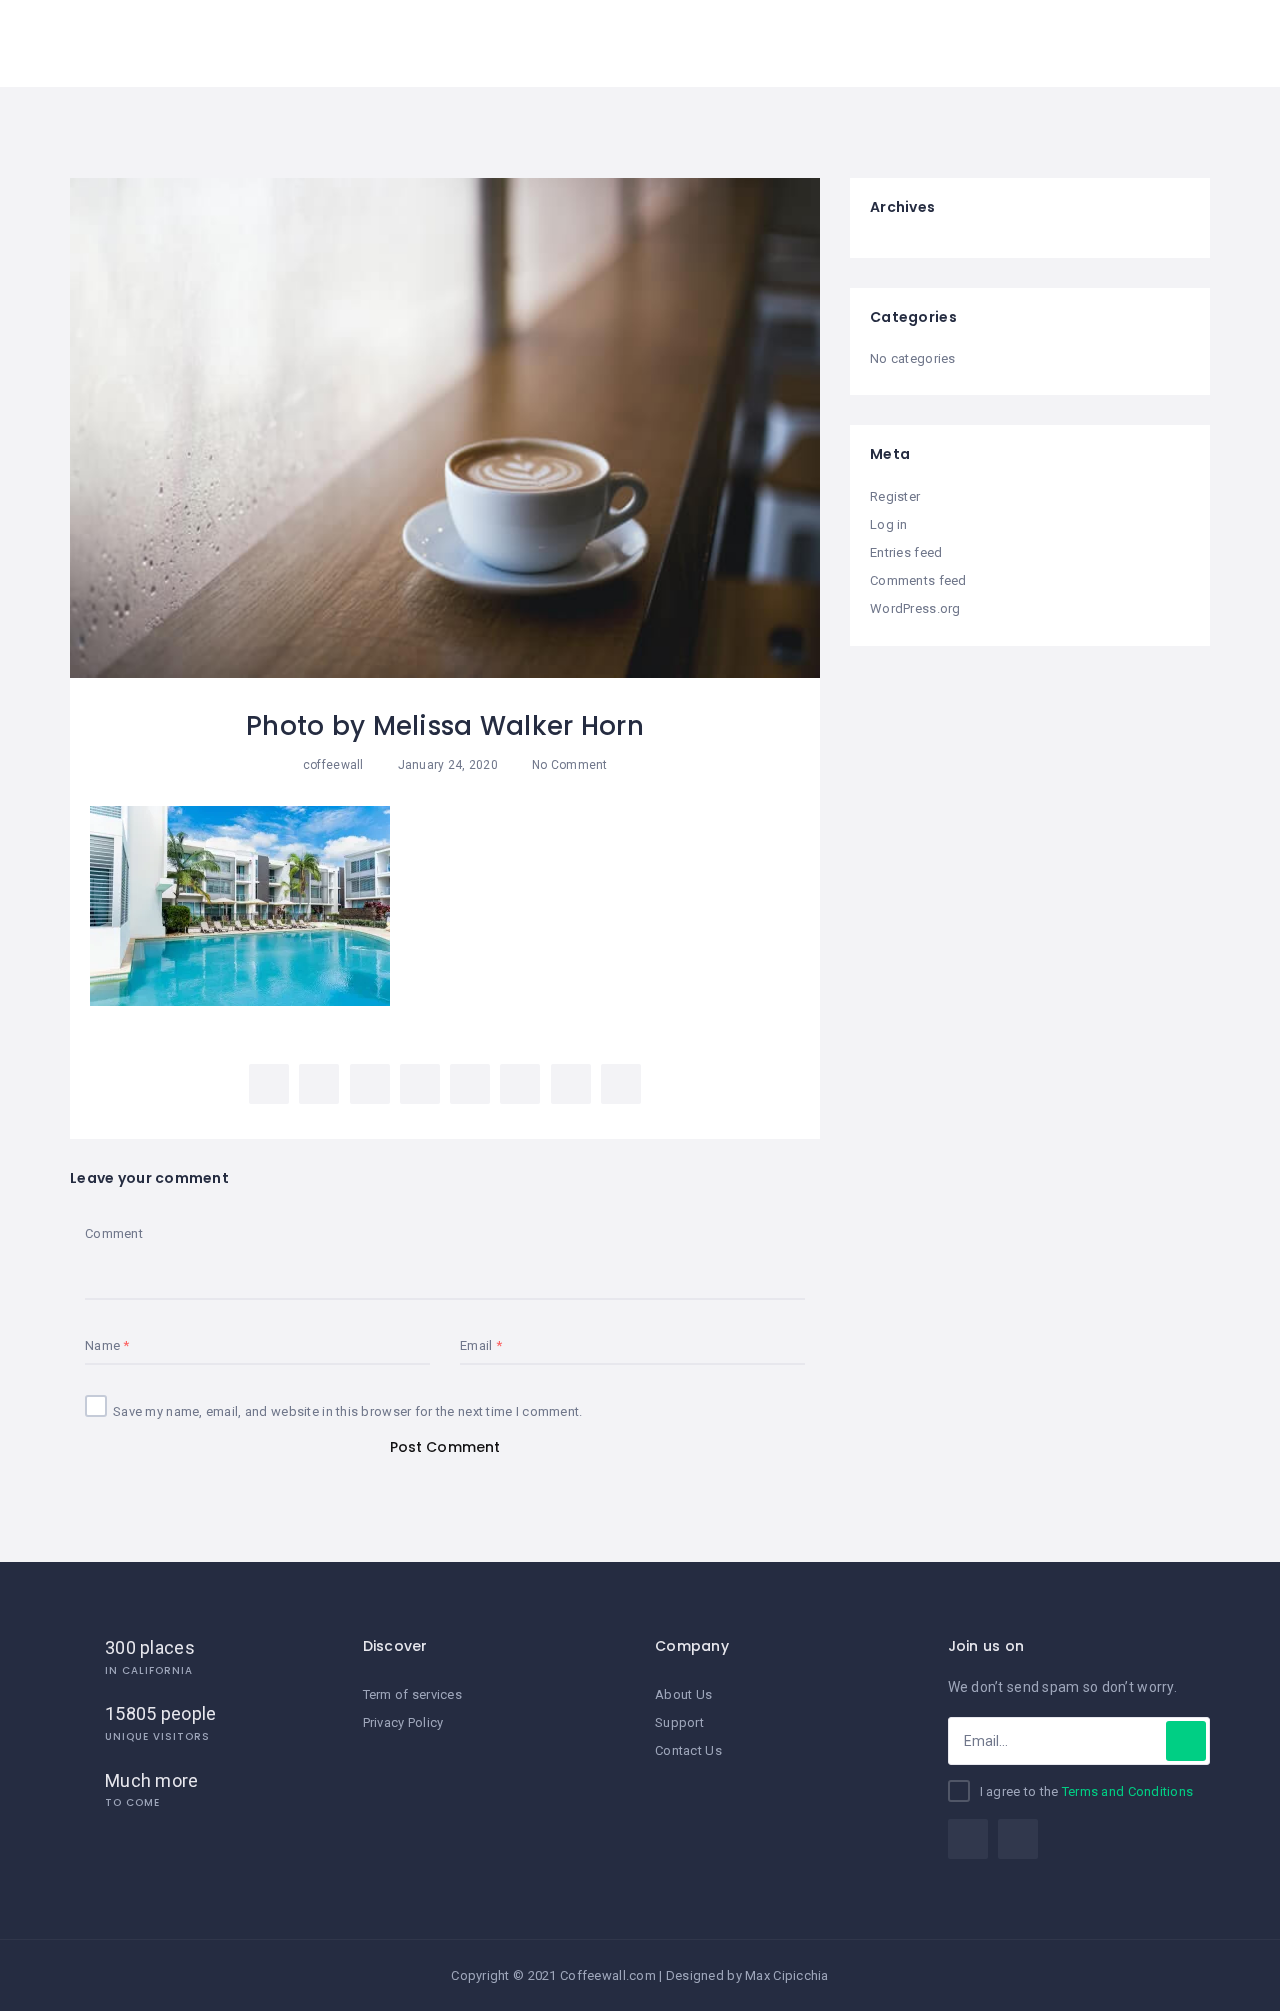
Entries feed (906, 552)
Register (895, 496)
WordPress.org (915, 608)
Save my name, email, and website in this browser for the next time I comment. (348, 1411)
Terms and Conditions (1128, 1791)
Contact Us (688, 1750)
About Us (683, 1694)
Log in (889, 524)
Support (679, 1722)
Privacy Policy (403, 1722)
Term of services (412, 1694)
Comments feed (918, 580)
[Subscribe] (1186, 1741)
